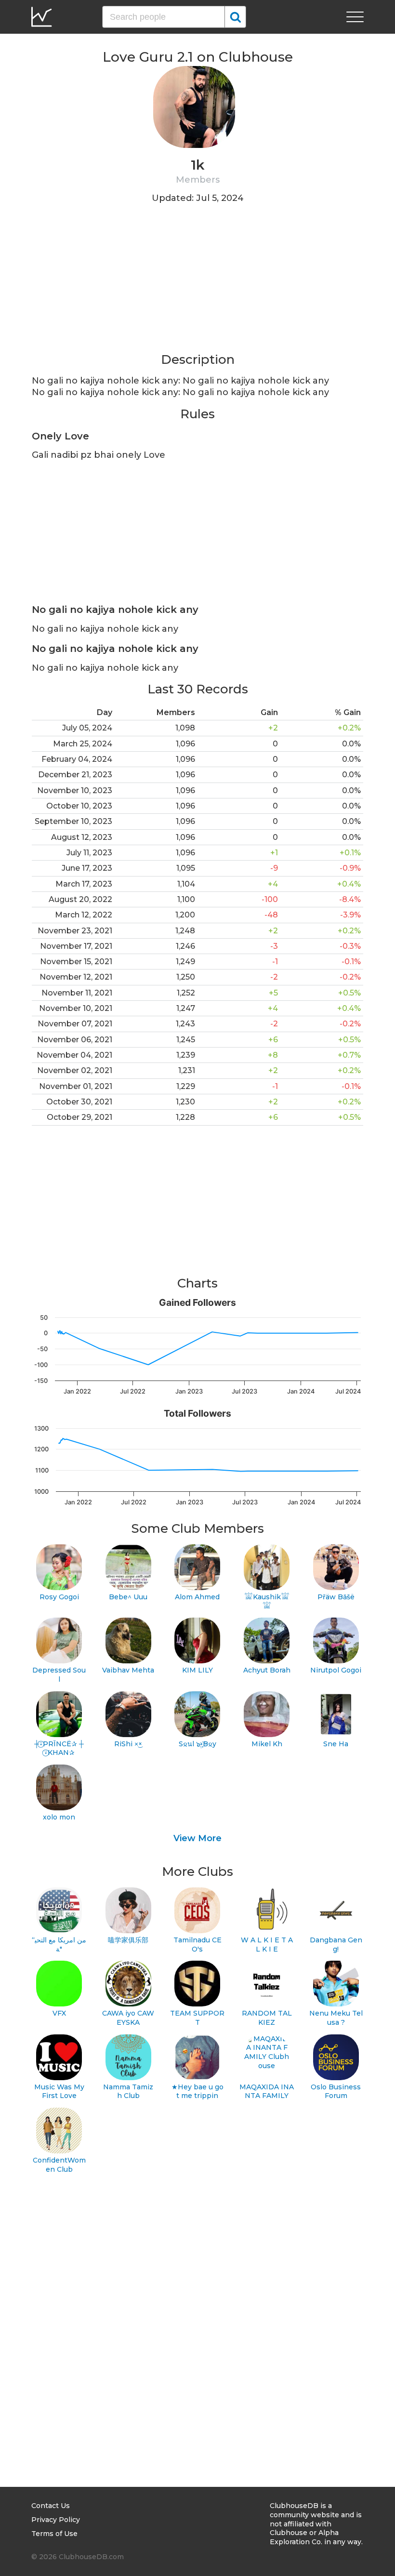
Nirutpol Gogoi (336, 1670)
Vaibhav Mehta (128, 1670)
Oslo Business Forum (336, 2091)
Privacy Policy (56, 2520)
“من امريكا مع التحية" (59, 1945)
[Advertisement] (197, 284)
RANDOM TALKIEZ (267, 2018)
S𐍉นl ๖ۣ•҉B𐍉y (197, 1744)
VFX (59, 2013)
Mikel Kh (267, 1744)
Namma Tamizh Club (128, 2091)
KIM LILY (197, 1670)
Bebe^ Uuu (128, 1597)
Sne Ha (336, 1744)
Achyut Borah (267, 1670)
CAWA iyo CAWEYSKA (128, 2018)
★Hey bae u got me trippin (197, 2091)
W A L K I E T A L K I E (267, 1945)
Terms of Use (54, 2534)
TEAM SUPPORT (197, 2018)
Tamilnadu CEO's (197, 1945)
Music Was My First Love (59, 2091)
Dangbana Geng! (336, 1945)
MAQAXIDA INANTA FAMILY (267, 2091)
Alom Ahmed (197, 1597)
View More (197, 1838)
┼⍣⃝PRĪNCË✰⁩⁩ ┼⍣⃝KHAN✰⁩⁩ (59, 1748)
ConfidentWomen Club (59, 2165)
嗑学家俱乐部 (128, 1940)
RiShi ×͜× (128, 1744)
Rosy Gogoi (59, 1597)
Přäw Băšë (336, 1597)
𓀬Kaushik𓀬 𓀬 (267, 1601)
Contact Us (51, 2506)
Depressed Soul (59, 1675)
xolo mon (59, 1817)
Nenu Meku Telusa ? (336, 2018)
